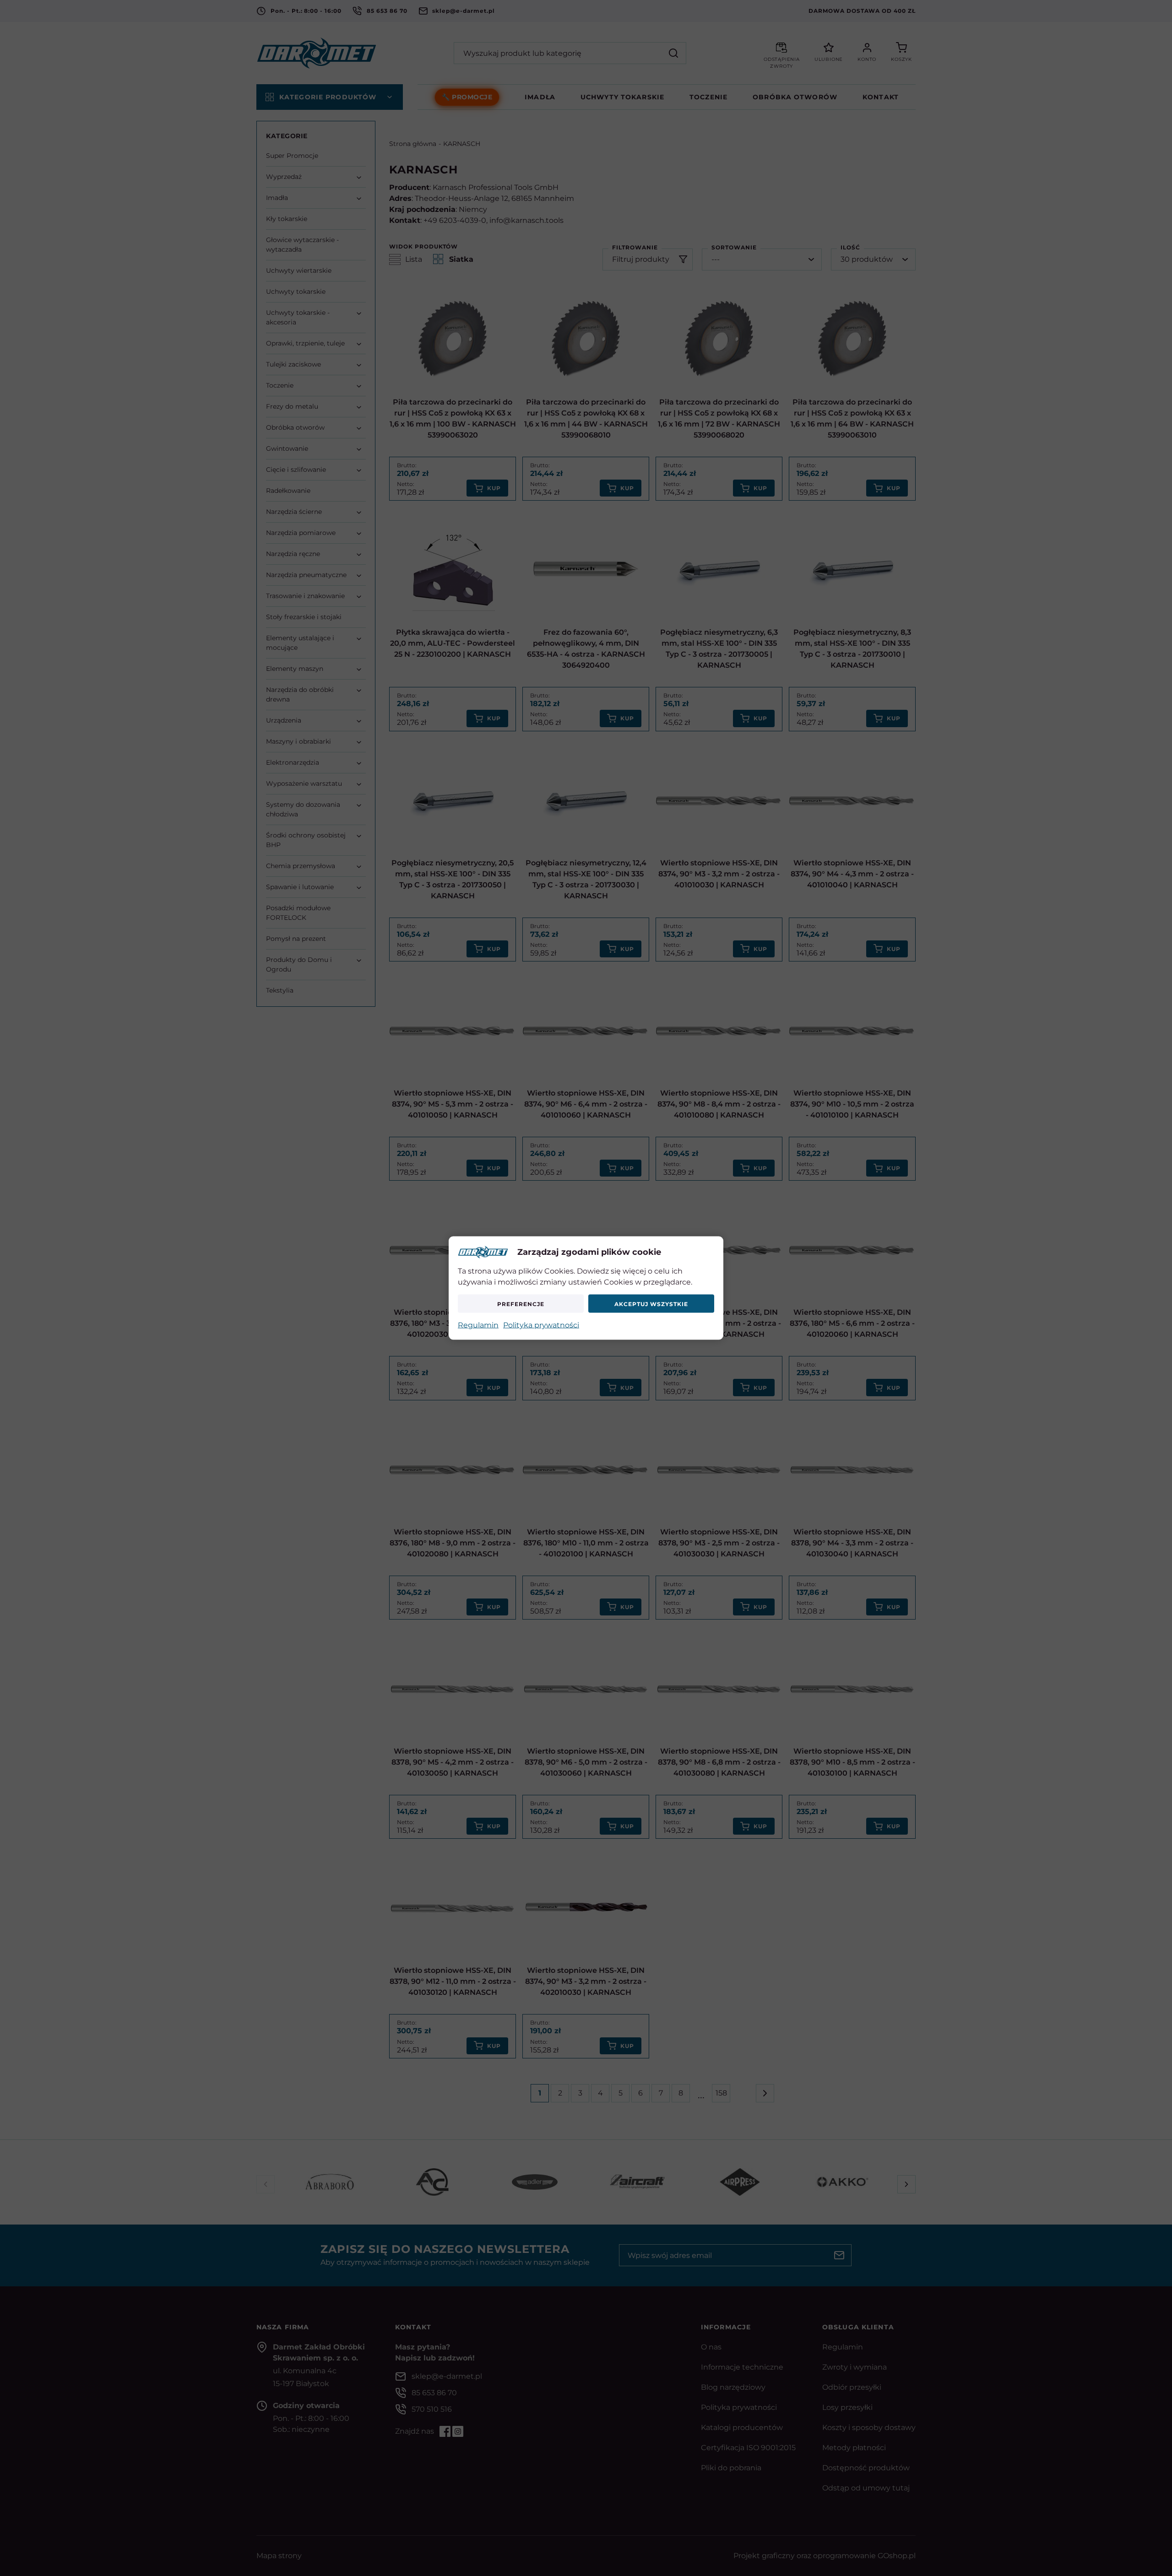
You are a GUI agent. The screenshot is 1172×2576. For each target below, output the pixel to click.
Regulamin (478, 1325)
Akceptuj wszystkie (651, 1304)
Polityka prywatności (541, 1325)
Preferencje (521, 1304)
